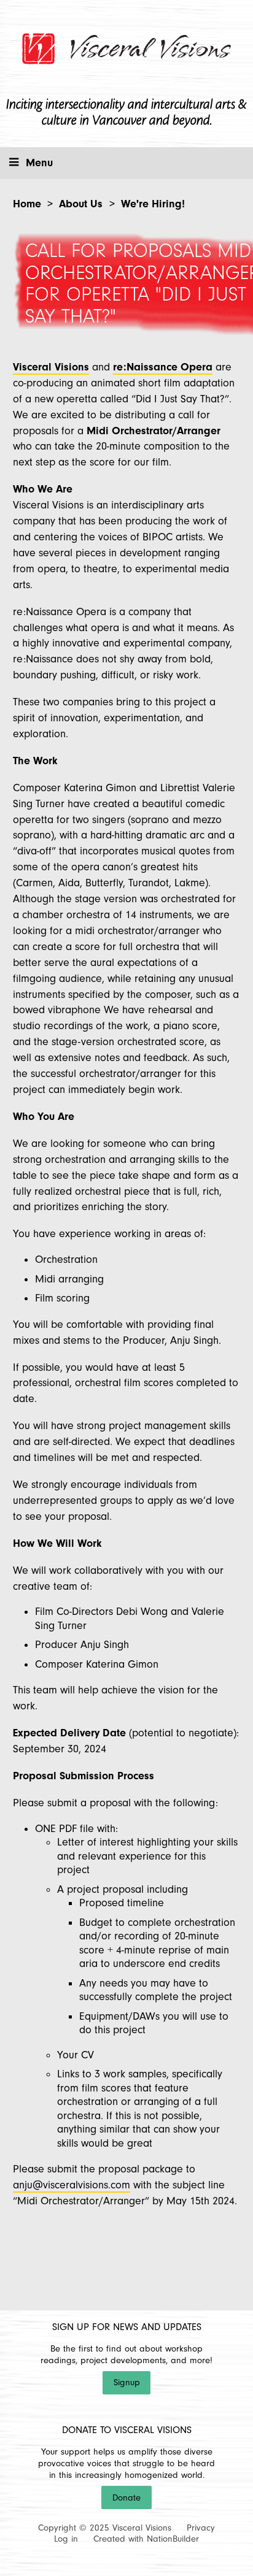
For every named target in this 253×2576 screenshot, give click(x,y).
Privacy (201, 2528)
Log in (66, 2539)
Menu (39, 163)
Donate (126, 2498)
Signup (127, 2382)
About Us (81, 204)
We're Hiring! (153, 204)
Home (27, 204)
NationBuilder (173, 2539)
